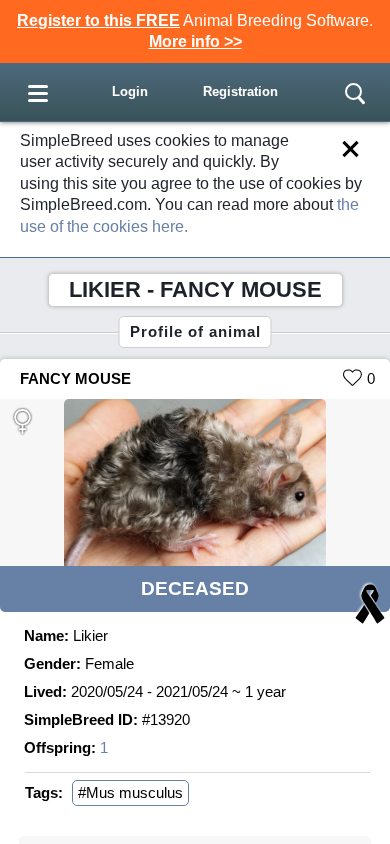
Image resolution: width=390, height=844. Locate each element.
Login (130, 91)
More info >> (195, 41)
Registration (240, 91)
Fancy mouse (75, 378)
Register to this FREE (98, 20)
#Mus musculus (130, 792)
